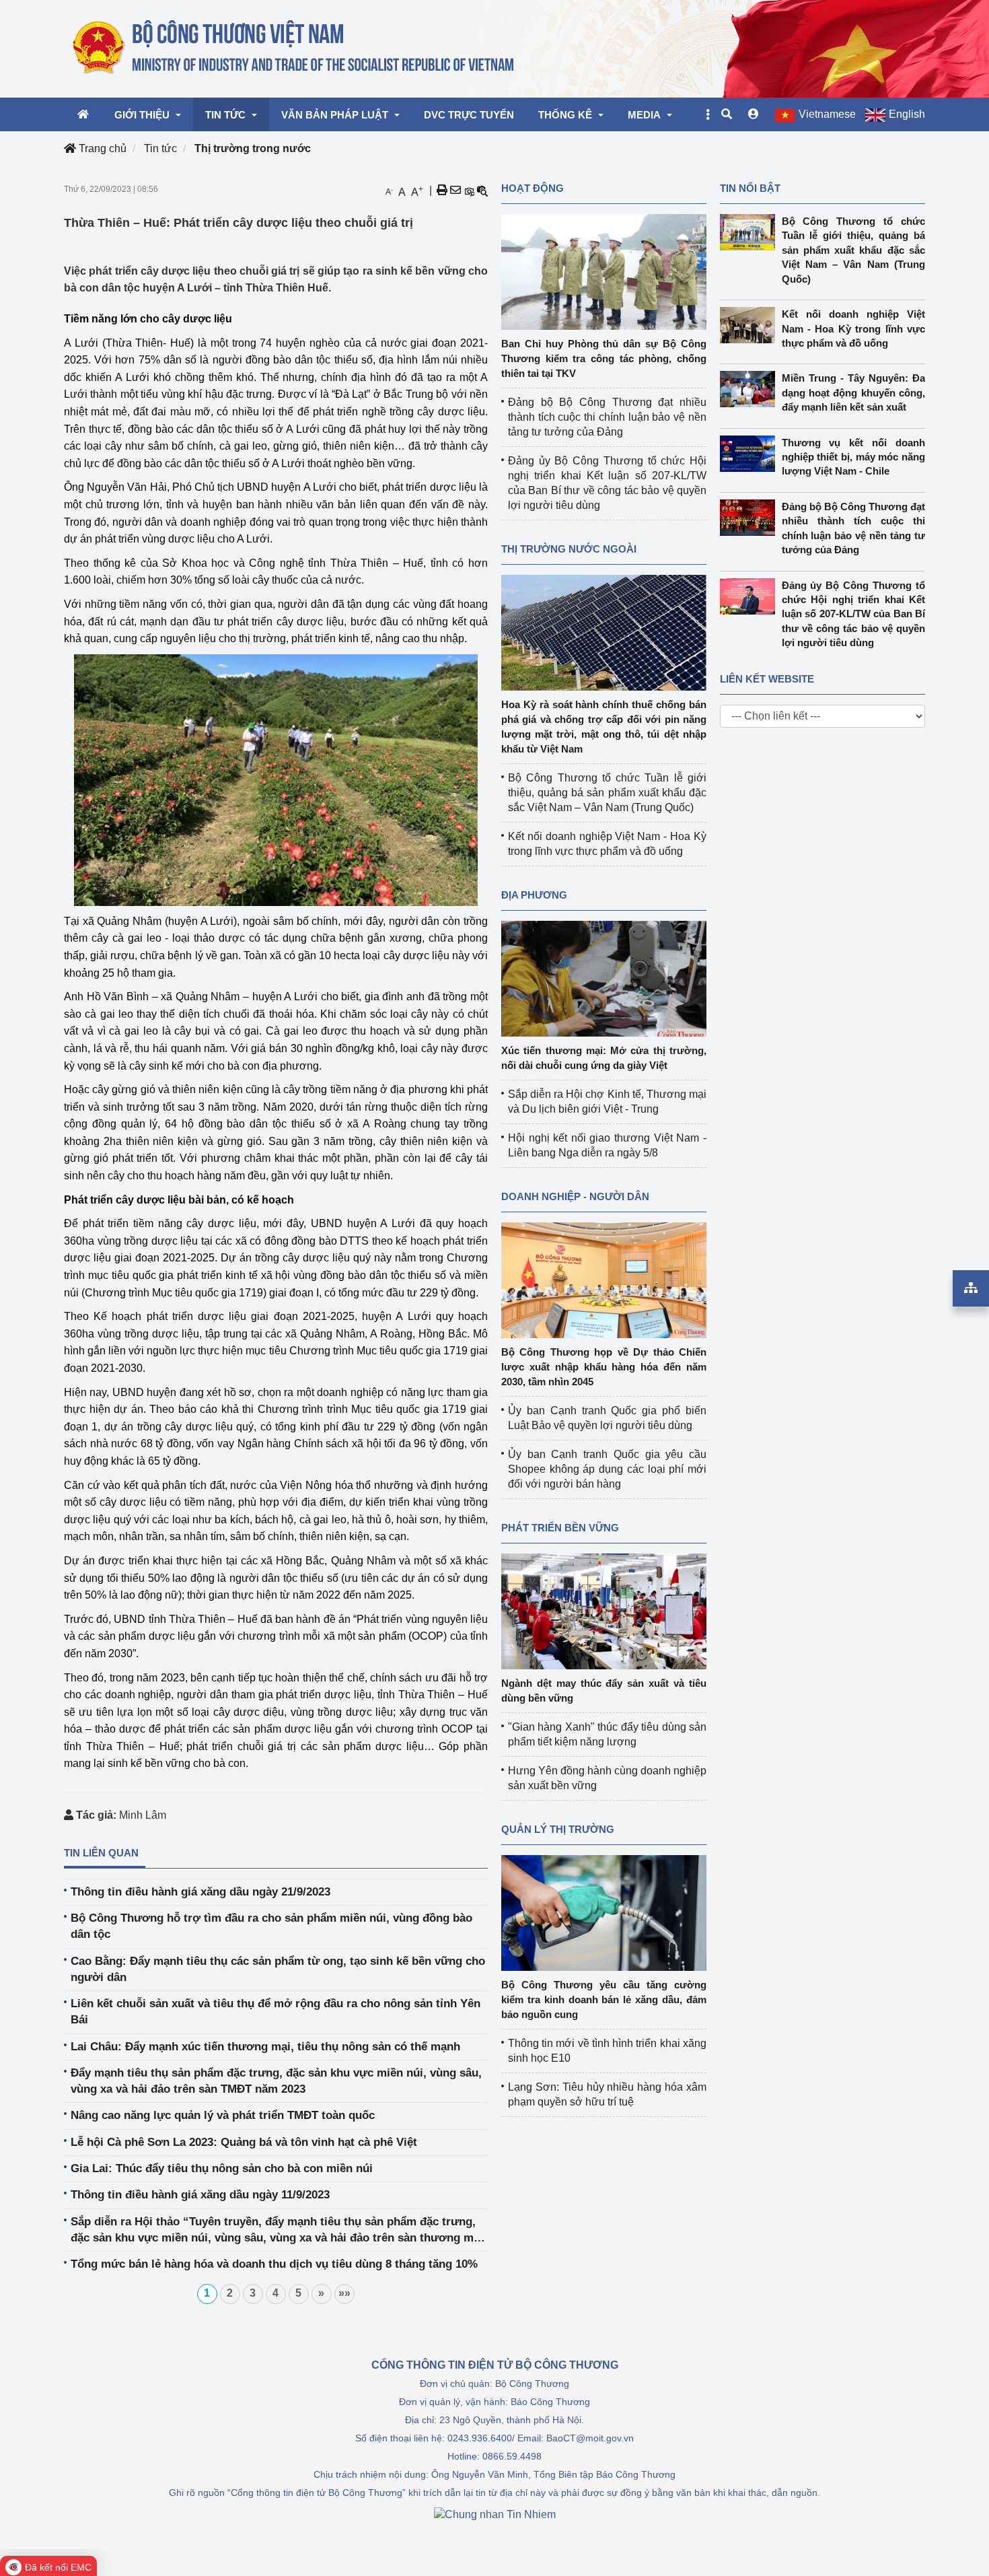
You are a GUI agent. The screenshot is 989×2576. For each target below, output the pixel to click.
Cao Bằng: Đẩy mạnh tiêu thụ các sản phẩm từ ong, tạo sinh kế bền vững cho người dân (278, 1969)
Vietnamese (827, 114)
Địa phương (534, 895)
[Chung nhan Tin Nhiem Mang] (495, 2514)
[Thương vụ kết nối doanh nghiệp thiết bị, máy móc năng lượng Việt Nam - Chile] (751, 454)
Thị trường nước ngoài (569, 549)
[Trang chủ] (294, 48)
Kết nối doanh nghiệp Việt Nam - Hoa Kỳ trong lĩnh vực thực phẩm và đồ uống (854, 328)
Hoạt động (533, 188)
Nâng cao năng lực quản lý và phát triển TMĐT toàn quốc (223, 2115)
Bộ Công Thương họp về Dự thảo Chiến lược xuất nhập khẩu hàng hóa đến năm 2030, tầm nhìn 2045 (604, 1367)
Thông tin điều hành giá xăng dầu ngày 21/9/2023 (200, 1892)
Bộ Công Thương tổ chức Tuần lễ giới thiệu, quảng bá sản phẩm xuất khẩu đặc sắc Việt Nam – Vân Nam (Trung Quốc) (607, 793)
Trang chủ (101, 148)
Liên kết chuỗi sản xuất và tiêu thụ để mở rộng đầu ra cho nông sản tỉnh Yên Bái (276, 2012)
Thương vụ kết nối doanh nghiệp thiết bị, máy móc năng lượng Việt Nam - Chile (854, 457)
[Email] (455, 190)
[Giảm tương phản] (482, 190)
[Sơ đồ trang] (971, 1288)
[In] (442, 190)
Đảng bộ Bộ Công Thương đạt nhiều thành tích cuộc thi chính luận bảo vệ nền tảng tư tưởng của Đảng (607, 417)
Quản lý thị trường (558, 1829)
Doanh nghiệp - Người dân (575, 1196)
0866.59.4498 (512, 2456)
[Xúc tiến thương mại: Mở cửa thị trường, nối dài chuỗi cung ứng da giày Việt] (604, 978)
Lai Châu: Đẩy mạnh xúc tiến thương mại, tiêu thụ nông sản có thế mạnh (265, 2047)
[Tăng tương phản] (469, 190)
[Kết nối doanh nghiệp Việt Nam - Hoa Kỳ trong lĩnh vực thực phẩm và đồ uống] (751, 325)
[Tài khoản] (754, 114)
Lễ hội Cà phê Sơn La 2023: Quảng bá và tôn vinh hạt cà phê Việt (244, 2142)
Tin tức (160, 148)
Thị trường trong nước (253, 148)
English (907, 114)
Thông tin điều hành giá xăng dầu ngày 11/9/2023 (200, 2195)
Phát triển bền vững (560, 1528)
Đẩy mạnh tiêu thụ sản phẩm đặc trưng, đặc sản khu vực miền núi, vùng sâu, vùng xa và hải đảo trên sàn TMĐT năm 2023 (276, 2081)
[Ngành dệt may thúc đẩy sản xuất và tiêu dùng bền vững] (604, 1610)
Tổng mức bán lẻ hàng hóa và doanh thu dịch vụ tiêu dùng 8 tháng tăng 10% (274, 2264)
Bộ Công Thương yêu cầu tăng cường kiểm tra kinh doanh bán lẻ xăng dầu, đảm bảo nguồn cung (604, 1999)
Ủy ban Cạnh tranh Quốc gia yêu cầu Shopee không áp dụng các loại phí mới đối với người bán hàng (607, 1469)
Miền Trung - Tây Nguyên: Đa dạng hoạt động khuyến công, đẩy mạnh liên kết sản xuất (854, 392)
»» (344, 2293)
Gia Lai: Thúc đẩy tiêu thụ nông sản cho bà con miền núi (222, 2168)
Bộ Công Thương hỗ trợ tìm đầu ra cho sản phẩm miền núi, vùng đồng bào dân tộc (271, 1926)
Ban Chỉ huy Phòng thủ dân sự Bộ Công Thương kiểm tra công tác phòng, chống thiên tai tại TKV (604, 358)
